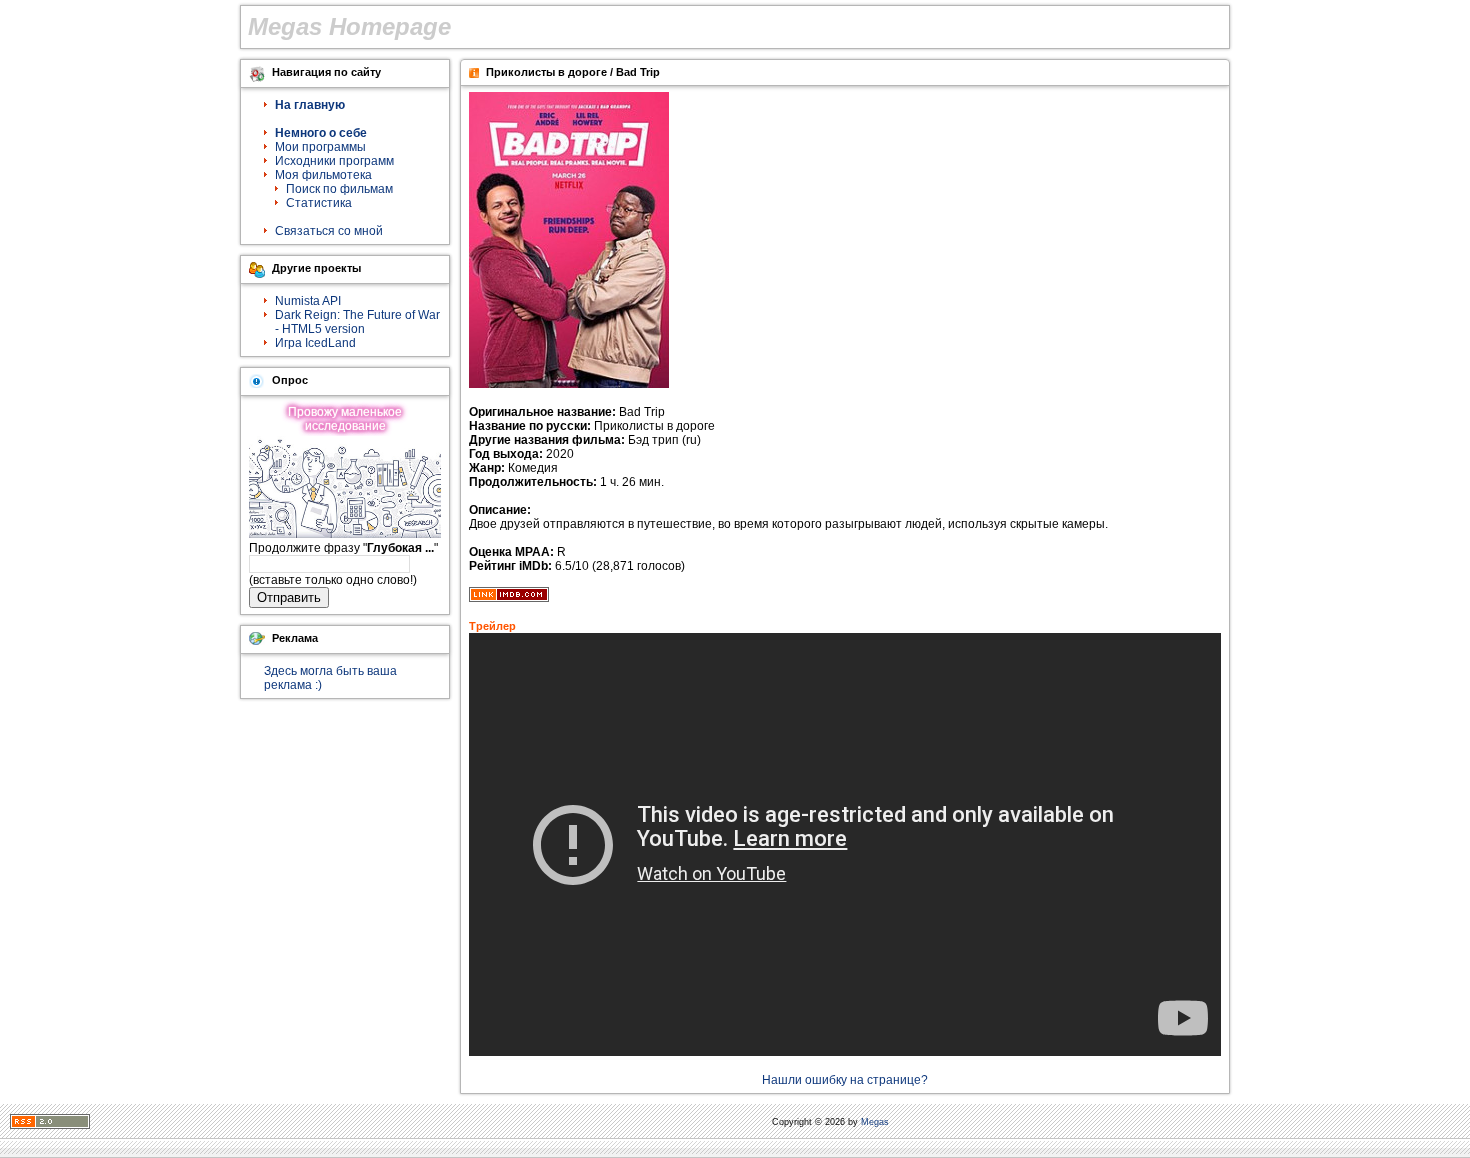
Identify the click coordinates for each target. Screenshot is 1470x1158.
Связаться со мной (329, 231)
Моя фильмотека (323, 175)
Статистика (319, 203)
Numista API (308, 301)
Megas (875, 1122)
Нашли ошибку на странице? (845, 1080)
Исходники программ (334, 161)
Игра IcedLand (315, 343)
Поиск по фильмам (339, 189)
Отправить (289, 597)
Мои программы (320, 147)
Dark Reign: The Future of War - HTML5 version (357, 322)
